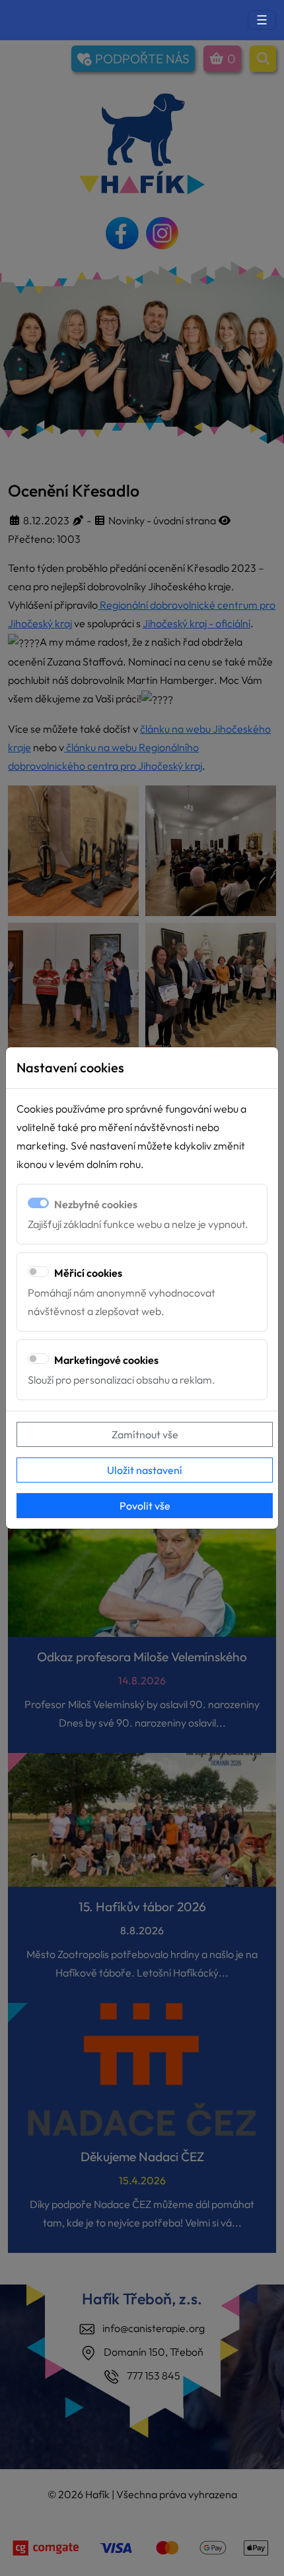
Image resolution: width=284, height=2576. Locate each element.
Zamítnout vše (145, 1434)
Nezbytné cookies (96, 1204)
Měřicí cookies (88, 1273)
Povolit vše (145, 1506)
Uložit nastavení (145, 1470)
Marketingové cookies (106, 1360)
